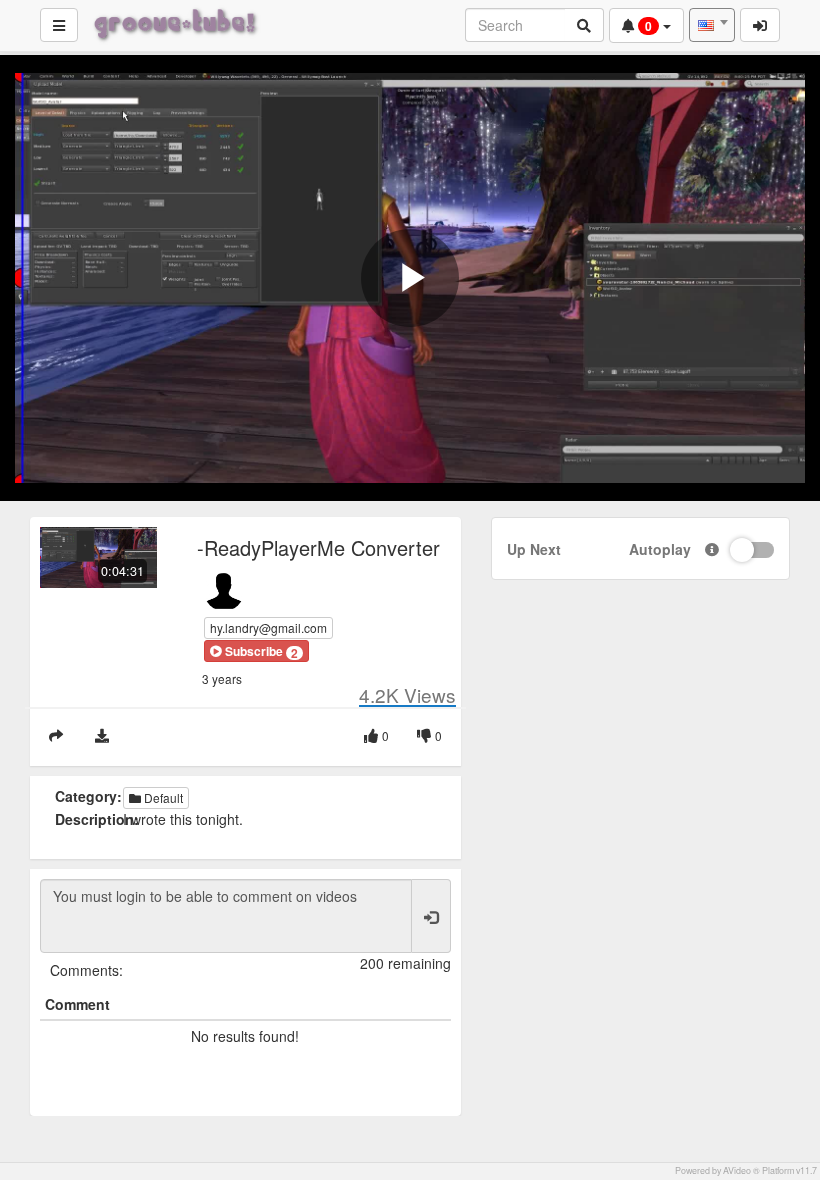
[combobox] (712, 25)
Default (162, 797)
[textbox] (712, 25)
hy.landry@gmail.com (268, 627)
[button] (256, 651)
